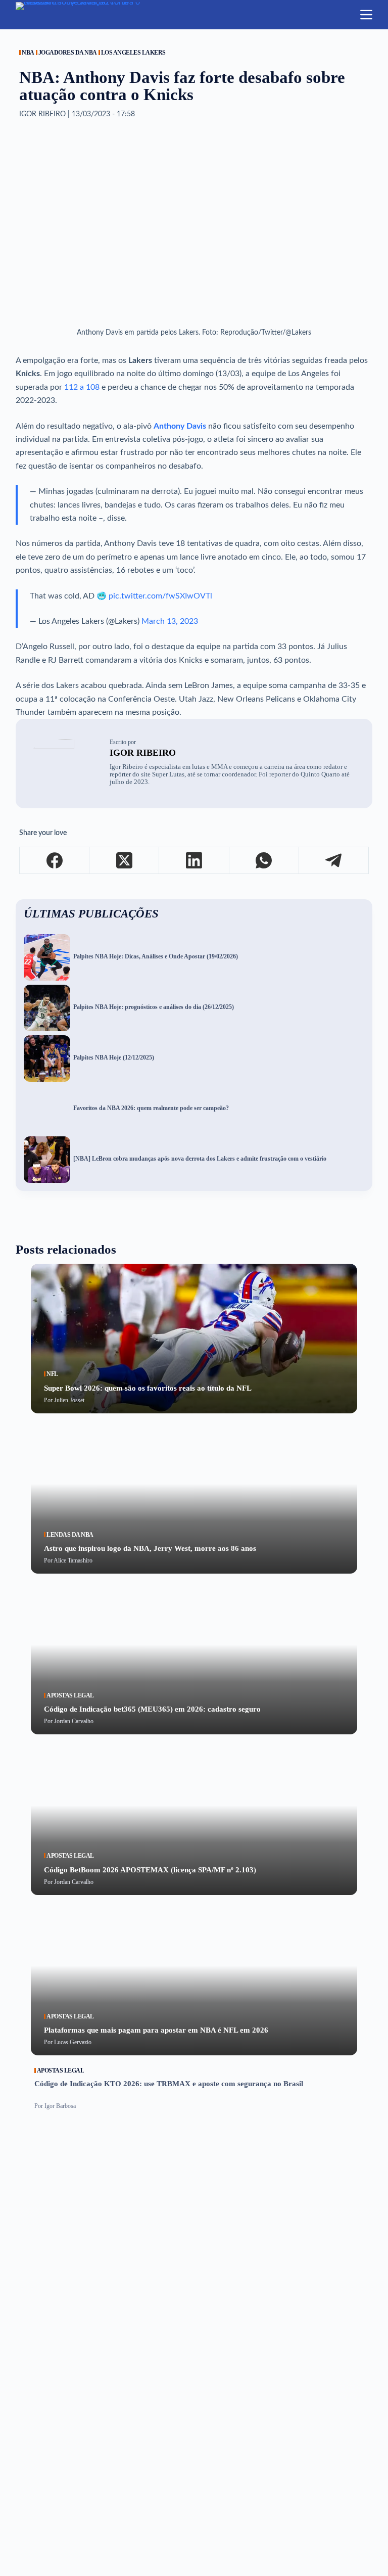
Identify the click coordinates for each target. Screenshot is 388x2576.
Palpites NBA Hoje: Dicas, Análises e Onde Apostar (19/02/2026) (156, 957)
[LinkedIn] (194, 861)
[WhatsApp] (264, 861)
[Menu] (366, 15)
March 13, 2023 (170, 621)
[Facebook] (55, 861)
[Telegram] (334, 861)
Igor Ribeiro (143, 753)
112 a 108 (82, 387)
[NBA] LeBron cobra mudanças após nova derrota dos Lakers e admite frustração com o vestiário (200, 1159)
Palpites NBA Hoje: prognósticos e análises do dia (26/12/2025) (154, 1007)
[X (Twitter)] (124, 861)
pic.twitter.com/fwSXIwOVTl (160, 596)
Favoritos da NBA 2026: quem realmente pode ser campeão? (151, 1108)
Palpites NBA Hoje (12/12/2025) (114, 1058)
